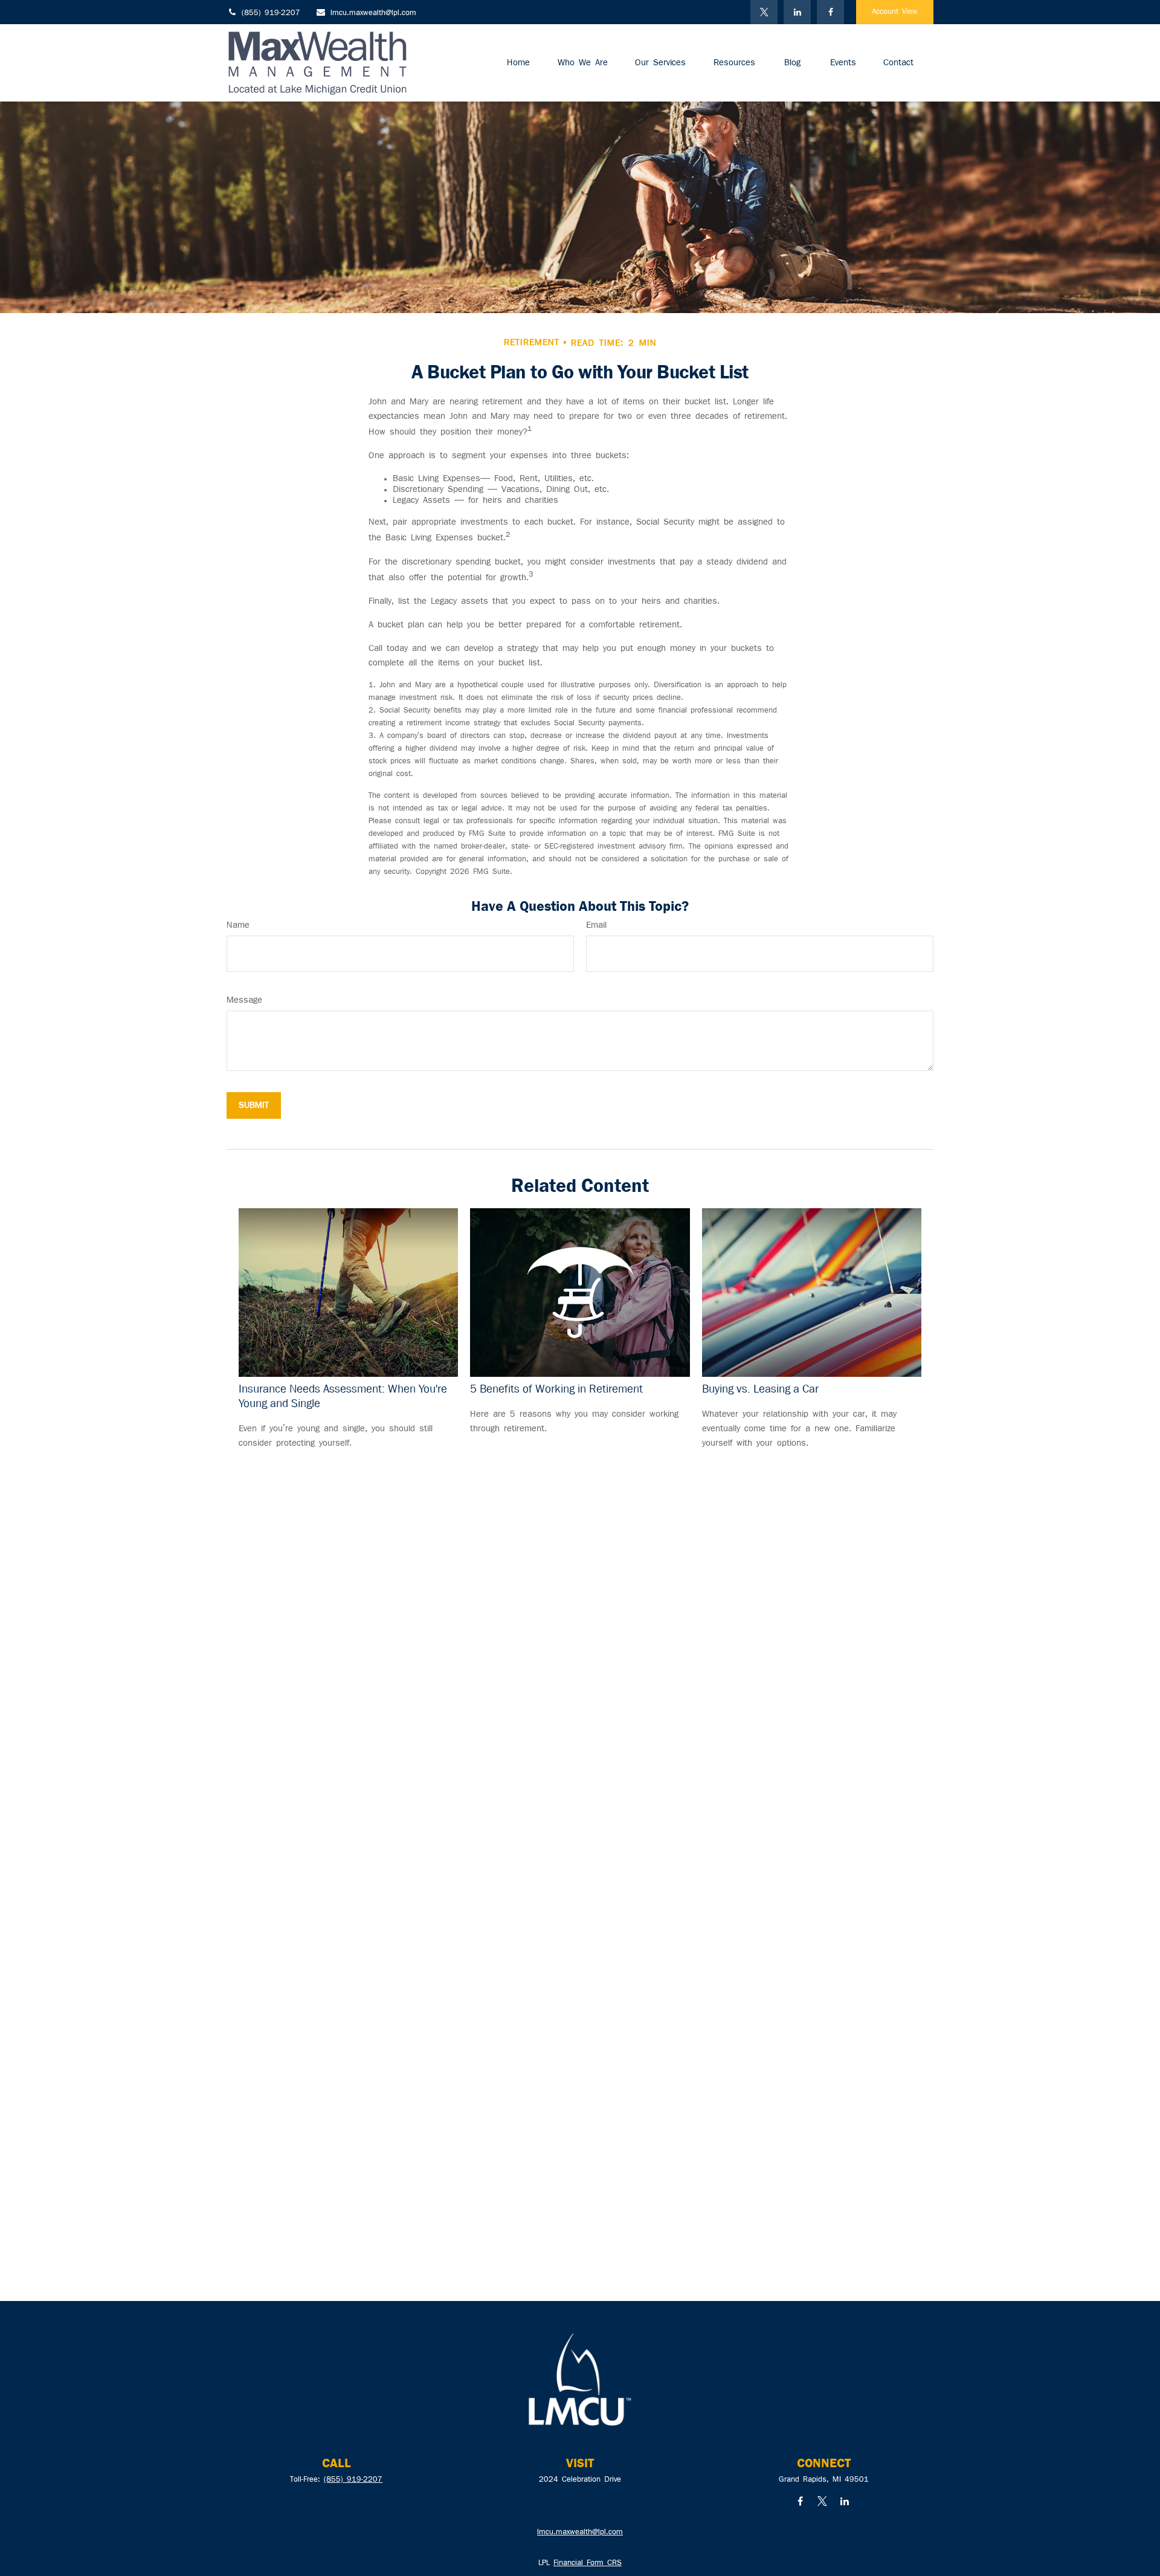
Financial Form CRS (588, 2563)
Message (244, 1000)
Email (596, 925)
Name (238, 925)
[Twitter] (764, 12)
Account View (895, 12)
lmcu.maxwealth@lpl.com (373, 13)
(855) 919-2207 (271, 13)
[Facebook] (830, 12)
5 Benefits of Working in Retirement (556, 1389)
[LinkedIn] (797, 12)
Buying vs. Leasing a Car (760, 1389)
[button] (518, 63)
